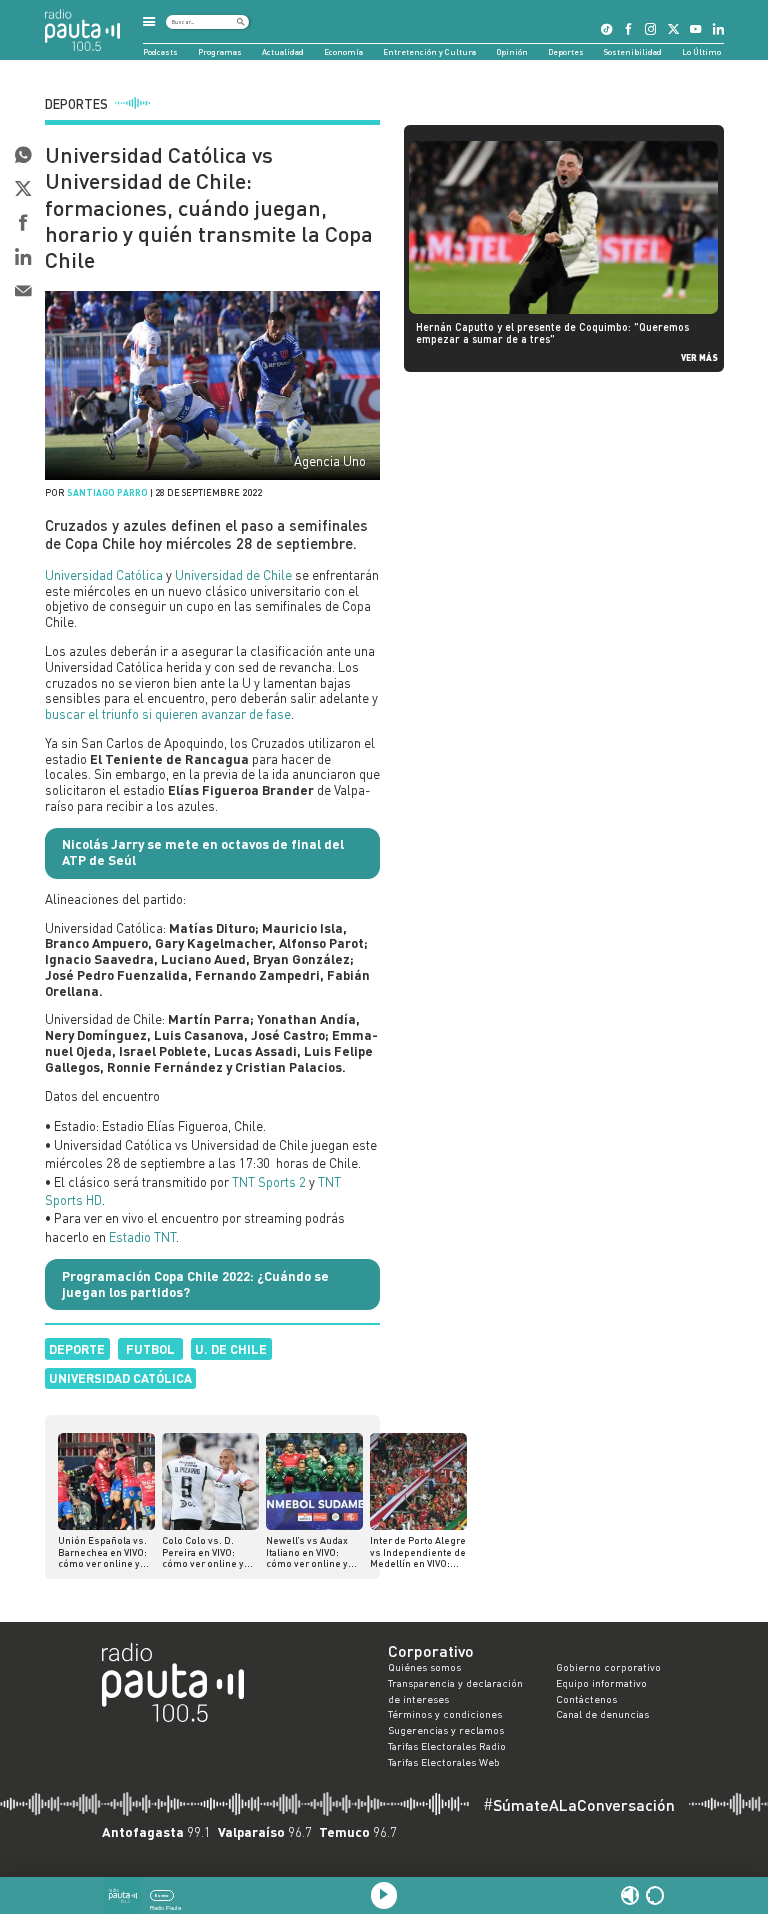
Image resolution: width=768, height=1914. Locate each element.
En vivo (161, 1895)
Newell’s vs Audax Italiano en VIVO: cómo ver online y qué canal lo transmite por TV (307, 1552)
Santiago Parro (107, 492)
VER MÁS (699, 357)
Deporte (77, 1349)
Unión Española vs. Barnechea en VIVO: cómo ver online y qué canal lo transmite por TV (102, 1552)
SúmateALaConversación (579, 1805)
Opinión (512, 52)
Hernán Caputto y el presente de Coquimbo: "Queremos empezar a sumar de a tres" (552, 333)
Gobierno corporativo (608, 1667)
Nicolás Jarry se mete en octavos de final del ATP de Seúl (203, 852)
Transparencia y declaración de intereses (455, 1691)
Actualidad (283, 52)
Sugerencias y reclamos (446, 1730)
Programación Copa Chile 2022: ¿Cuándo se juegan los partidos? (195, 1284)
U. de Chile (231, 1349)
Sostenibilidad (633, 52)
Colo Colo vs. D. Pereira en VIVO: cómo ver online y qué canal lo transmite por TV (203, 1552)
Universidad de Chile (233, 575)
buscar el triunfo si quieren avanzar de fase (168, 714)
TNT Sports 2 (269, 1182)
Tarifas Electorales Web (444, 1762)
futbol (150, 1349)
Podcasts (160, 52)
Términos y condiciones (445, 1714)
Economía (343, 52)
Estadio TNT (142, 1237)
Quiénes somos (424, 1667)
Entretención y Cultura (429, 52)
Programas (220, 52)
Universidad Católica (104, 575)
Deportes (566, 52)
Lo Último (701, 52)
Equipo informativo (601, 1683)
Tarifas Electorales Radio (447, 1746)
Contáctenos (586, 1699)
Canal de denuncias (602, 1714)
